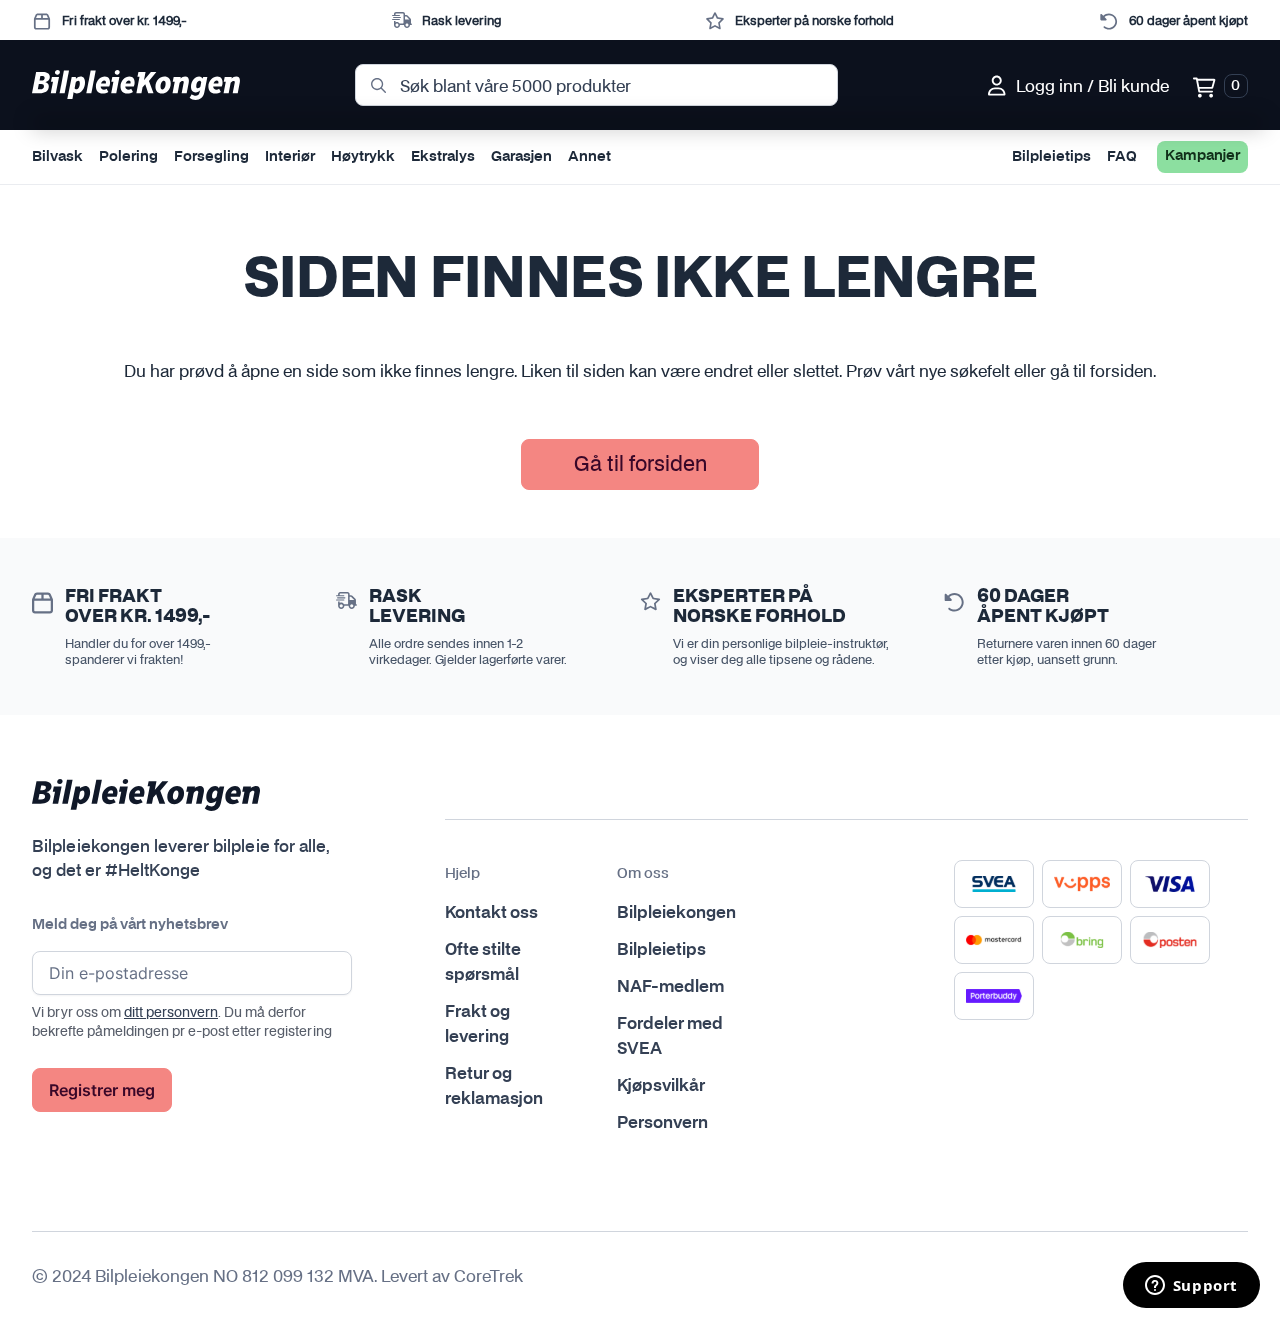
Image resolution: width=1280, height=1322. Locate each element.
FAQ (1122, 157)
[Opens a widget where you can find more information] (1191, 1287)
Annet (589, 157)
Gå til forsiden (640, 463)
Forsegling (211, 157)
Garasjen (521, 157)
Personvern (662, 1123)
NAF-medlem (670, 987)
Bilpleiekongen (676, 913)
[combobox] (597, 85)
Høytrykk (363, 157)
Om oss (643, 874)
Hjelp (462, 874)
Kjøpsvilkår (661, 1086)
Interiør (290, 157)
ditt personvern (171, 1012)
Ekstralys (443, 157)
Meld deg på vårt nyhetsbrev (130, 925)
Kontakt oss (491, 913)
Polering (128, 157)
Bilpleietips (1051, 157)
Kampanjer (1202, 156)
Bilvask (57, 157)
